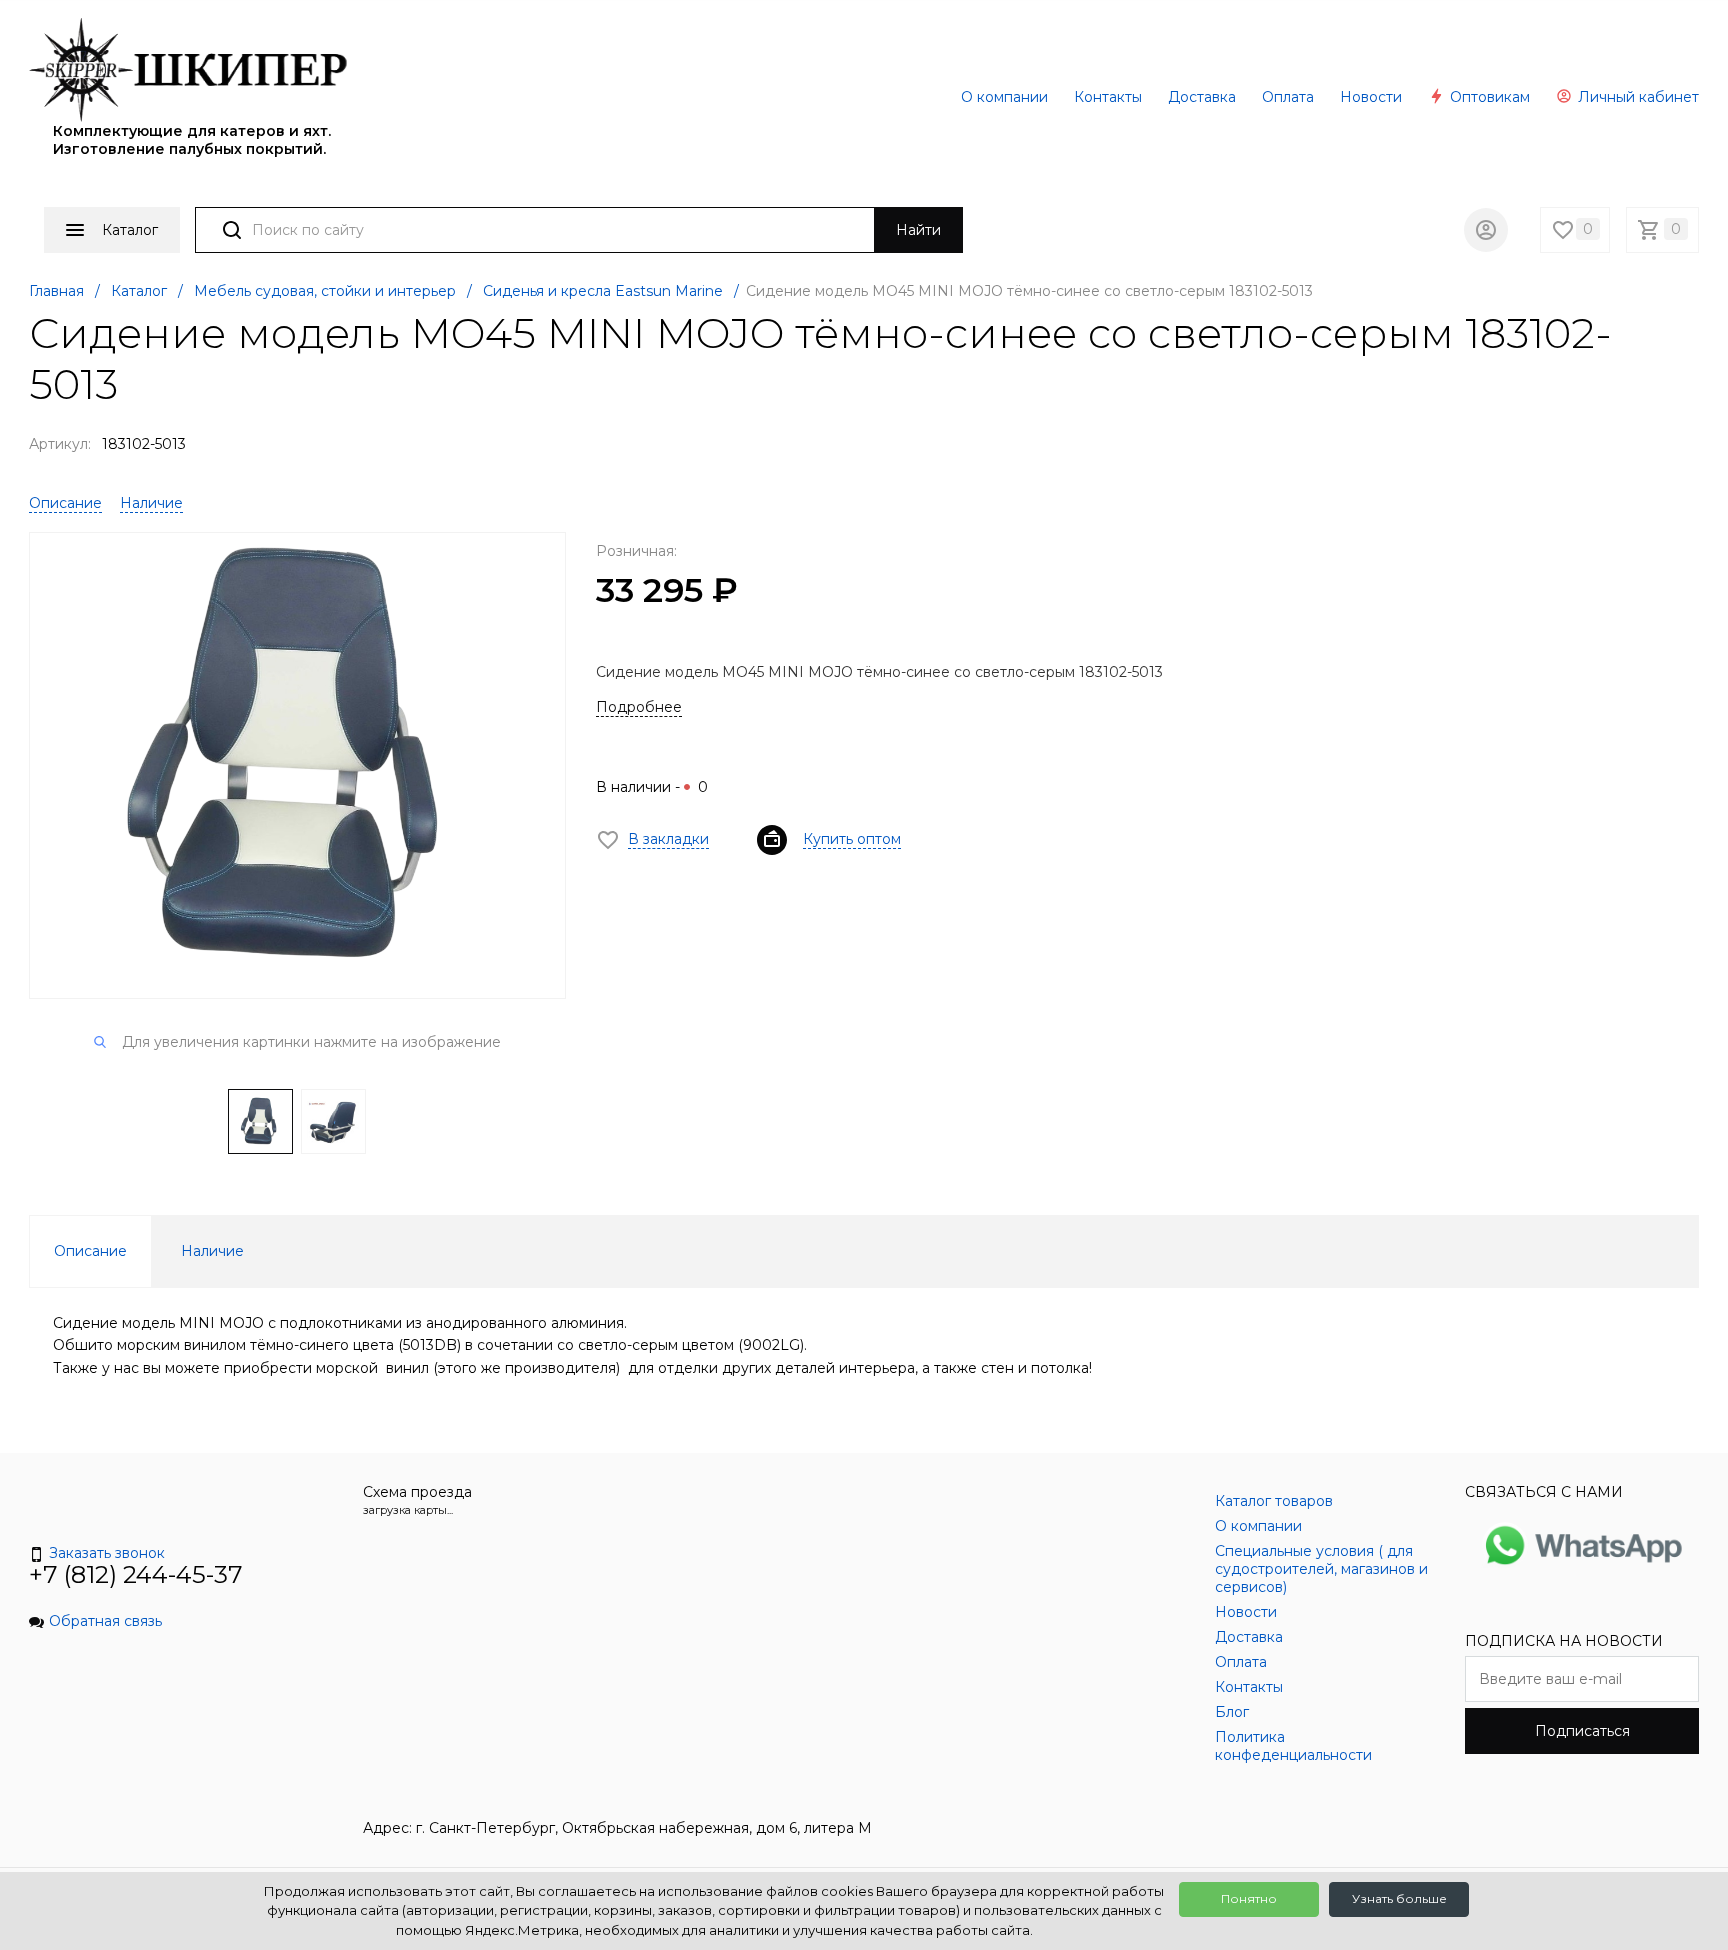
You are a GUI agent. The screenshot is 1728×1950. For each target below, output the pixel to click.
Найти (918, 230)
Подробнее (639, 707)
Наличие (151, 503)
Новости (1371, 97)
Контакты (1108, 97)
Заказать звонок (107, 1553)
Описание (65, 503)
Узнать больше (1399, 1898)
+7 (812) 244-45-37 (136, 1574)
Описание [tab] (90, 1251)
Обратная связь (105, 1621)
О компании (1004, 97)
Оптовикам (1488, 97)
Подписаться (1582, 1731)
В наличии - (652, 787)
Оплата (1288, 97)
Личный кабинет (1636, 97)
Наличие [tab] (212, 1251)
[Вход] (1486, 230)
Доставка (1202, 97)
